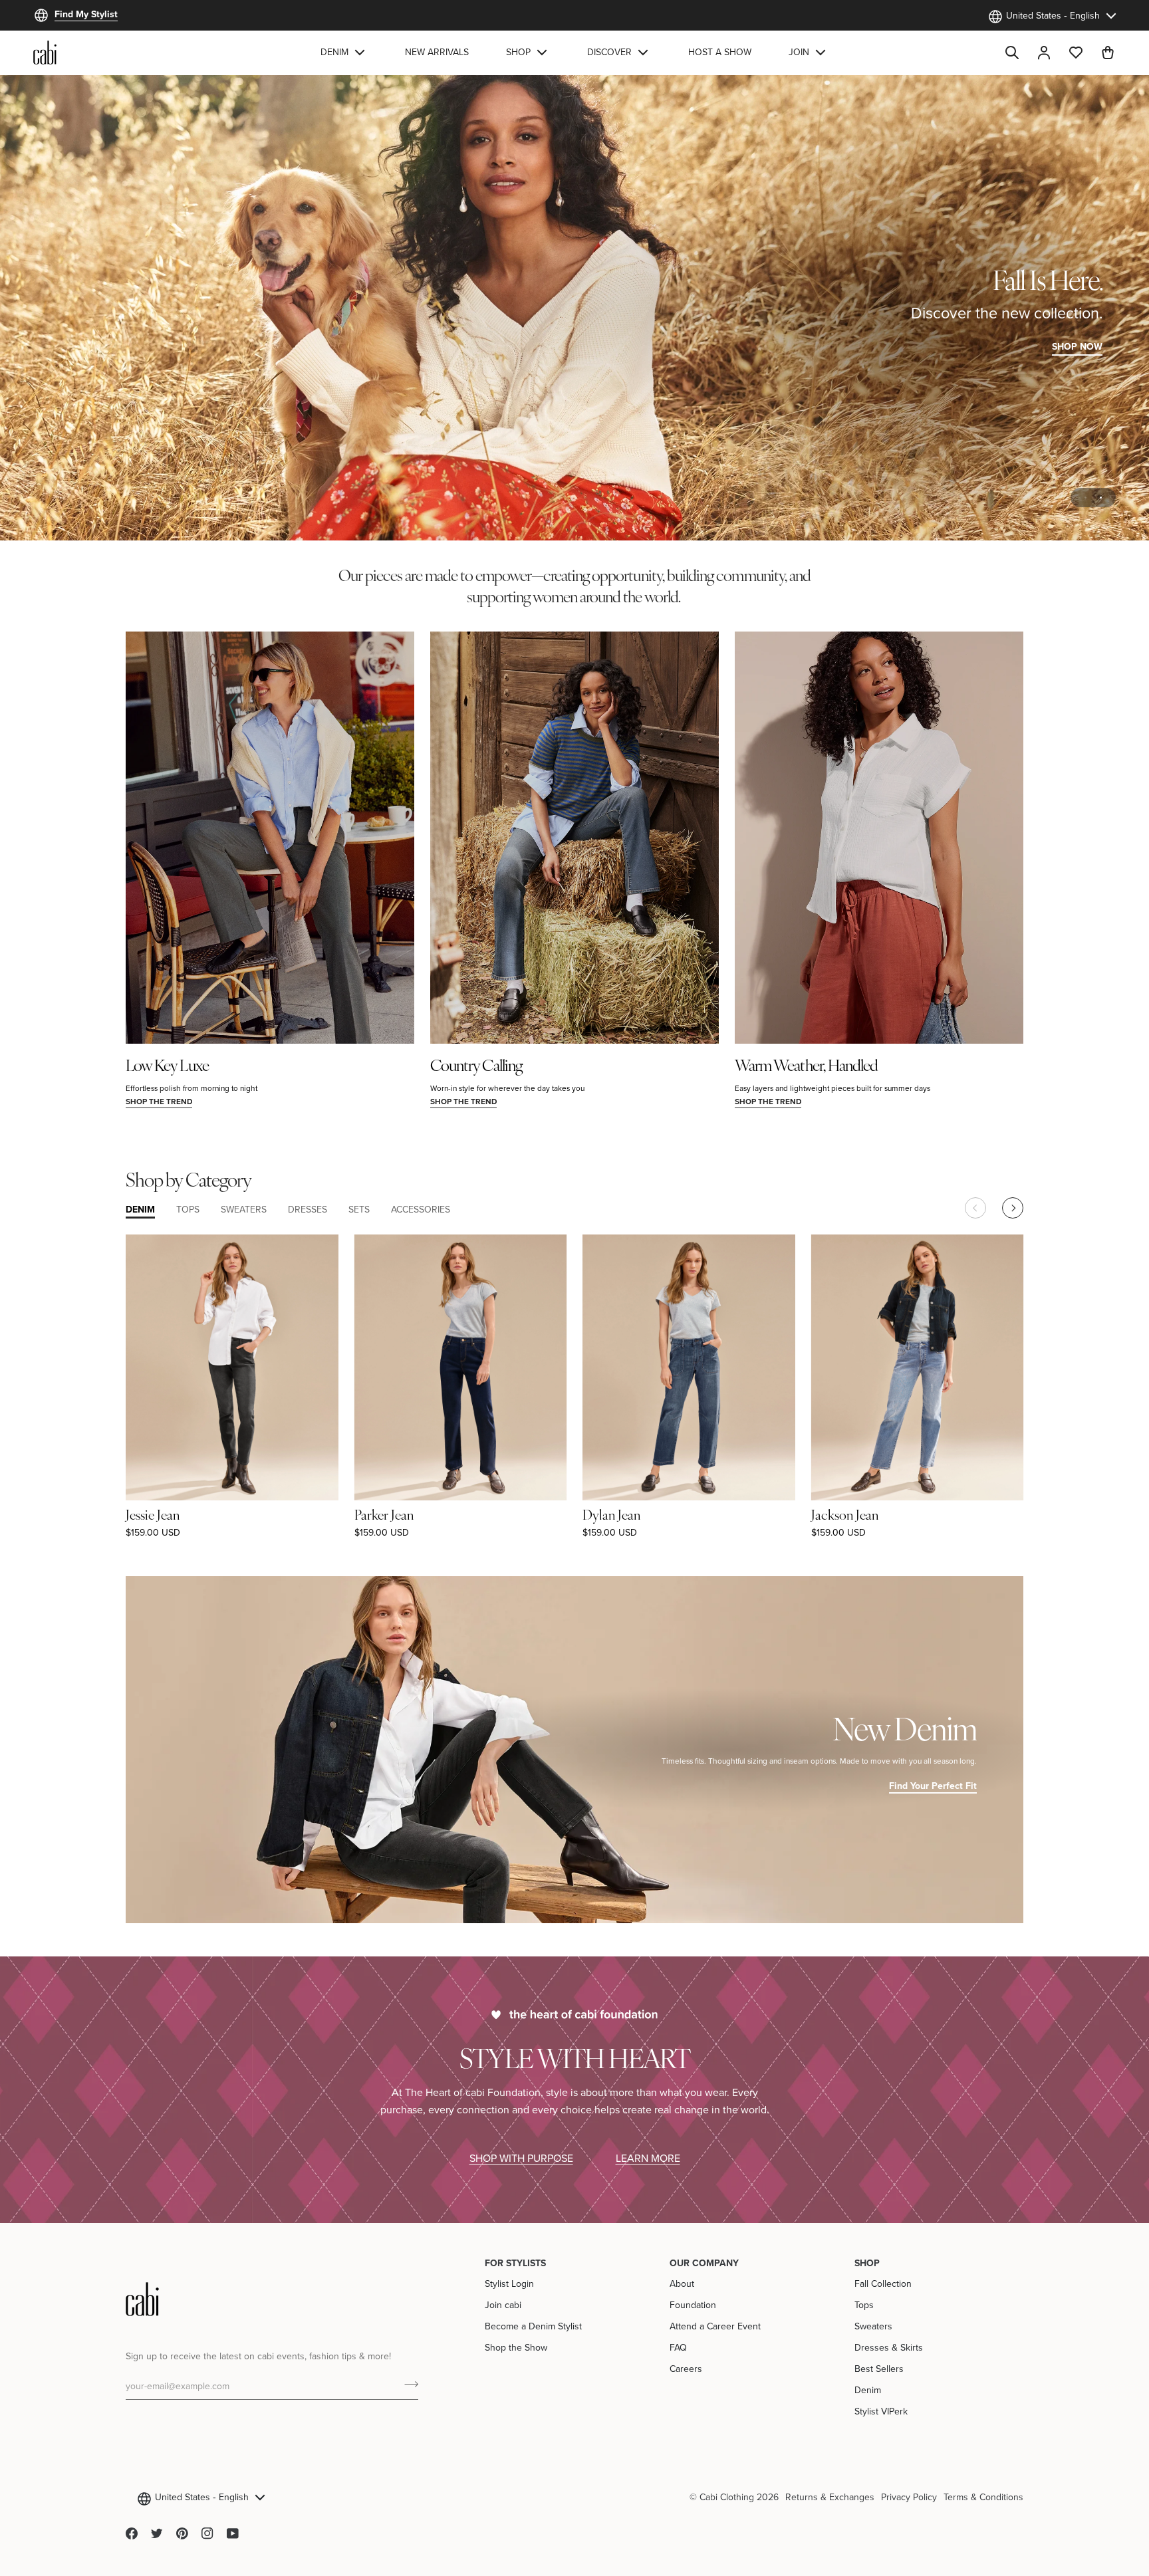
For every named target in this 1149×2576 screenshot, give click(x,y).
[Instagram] (207, 2533)
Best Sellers (879, 2369)
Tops (864, 2305)
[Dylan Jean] (689, 1367)
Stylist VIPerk (881, 2411)
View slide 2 (1101, 498)
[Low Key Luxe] (270, 838)
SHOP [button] (867, 2263)
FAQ (678, 2347)
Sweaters (873, 2326)
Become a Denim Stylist (533, 2326)
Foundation (693, 2305)
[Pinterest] (182, 2533)
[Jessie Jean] (232, 1367)
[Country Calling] (574, 838)
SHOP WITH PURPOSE (521, 2158)
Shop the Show (516, 2347)
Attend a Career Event (715, 2326)
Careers (686, 2369)
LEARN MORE (648, 2158)
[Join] (407, 2385)
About (682, 2283)
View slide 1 (1085, 498)
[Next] (1013, 1208)
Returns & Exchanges (830, 2497)
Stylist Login (509, 2283)
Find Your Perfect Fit (933, 1786)
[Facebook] (132, 2533)
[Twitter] (157, 2533)
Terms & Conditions (983, 2497)
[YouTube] (233, 2533)
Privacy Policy (909, 2497)
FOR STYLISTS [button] (515, 2263)
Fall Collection (883, 2283)
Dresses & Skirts (889, 2347)
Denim (868, 2390)
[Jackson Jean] (918, 1367)
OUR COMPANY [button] (704, 2263)
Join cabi (503, 2305)
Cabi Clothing (727, 2497)
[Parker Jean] (461, 1367)
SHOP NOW (1077, 346)
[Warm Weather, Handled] (879, 838)
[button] (344, 53)
